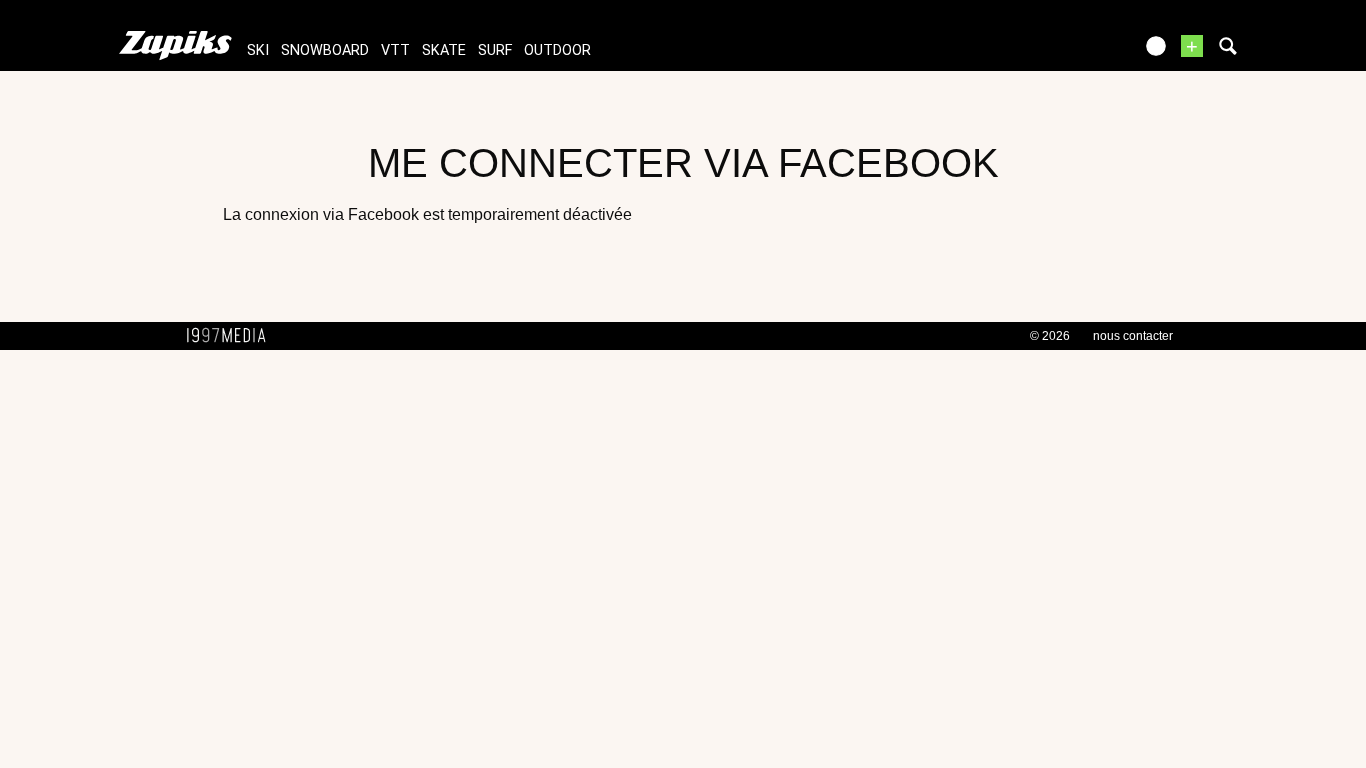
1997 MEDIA (232, 336)
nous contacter (1133, 336)
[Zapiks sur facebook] (1075, 52)
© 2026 (1050, 336)
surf (495, 50)
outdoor (557, 50)
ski (258, 50)
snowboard (325, 50)
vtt (395, 50)
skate (444, 50)
